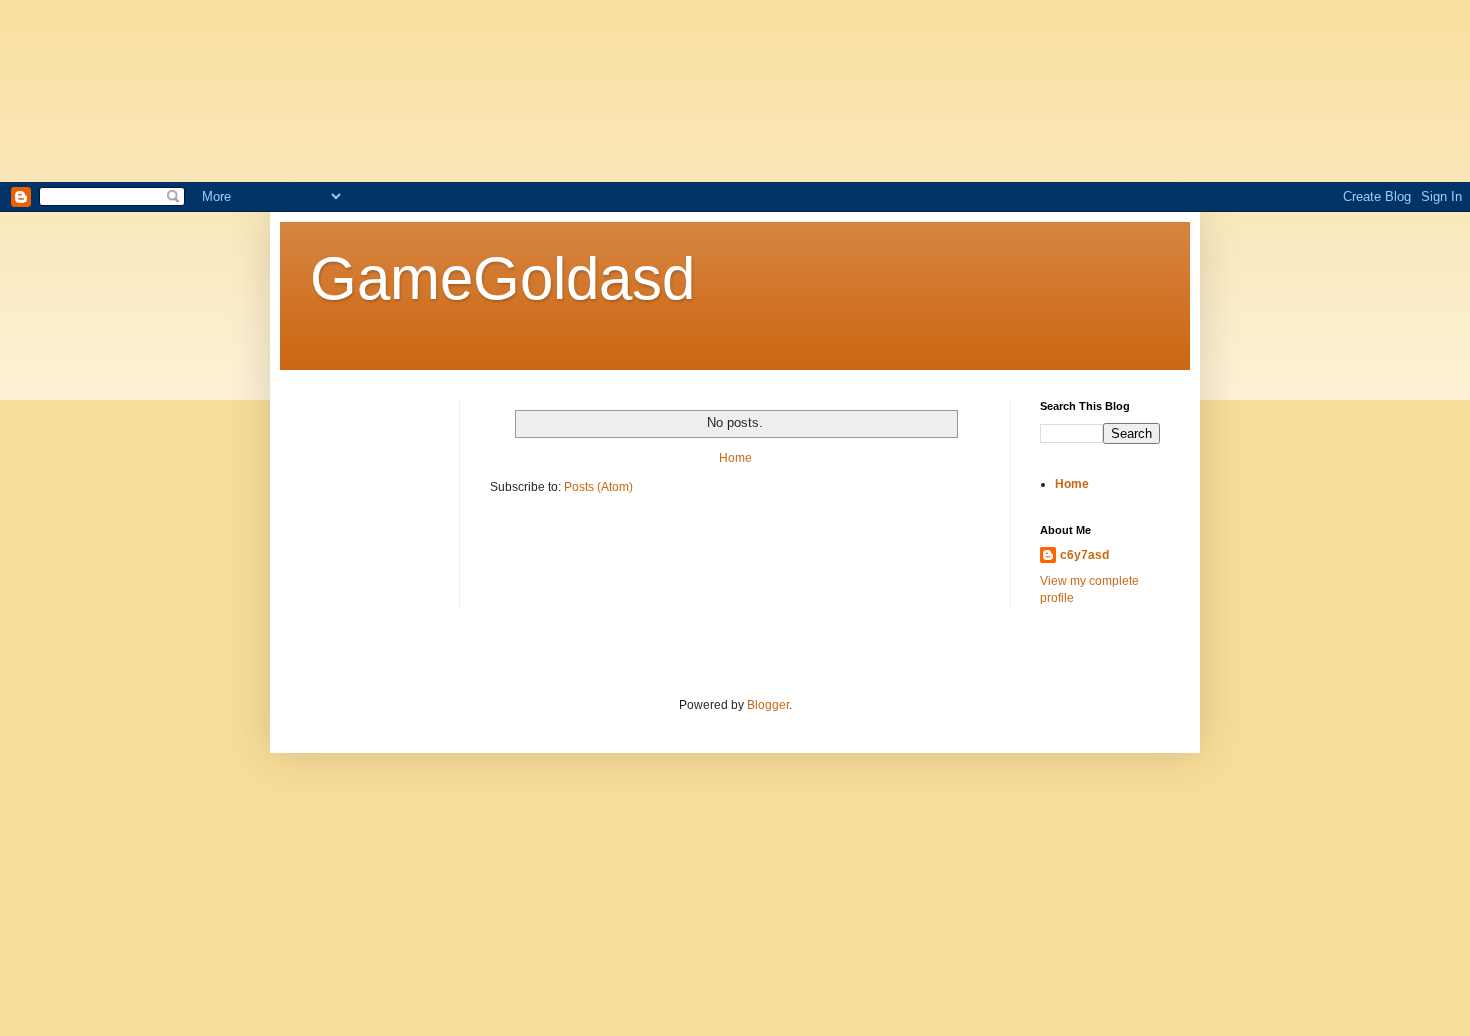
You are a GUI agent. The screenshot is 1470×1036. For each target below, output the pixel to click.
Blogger (768, 705)
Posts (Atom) (598, 487)
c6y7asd (1084, 555)
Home (735, 458)
